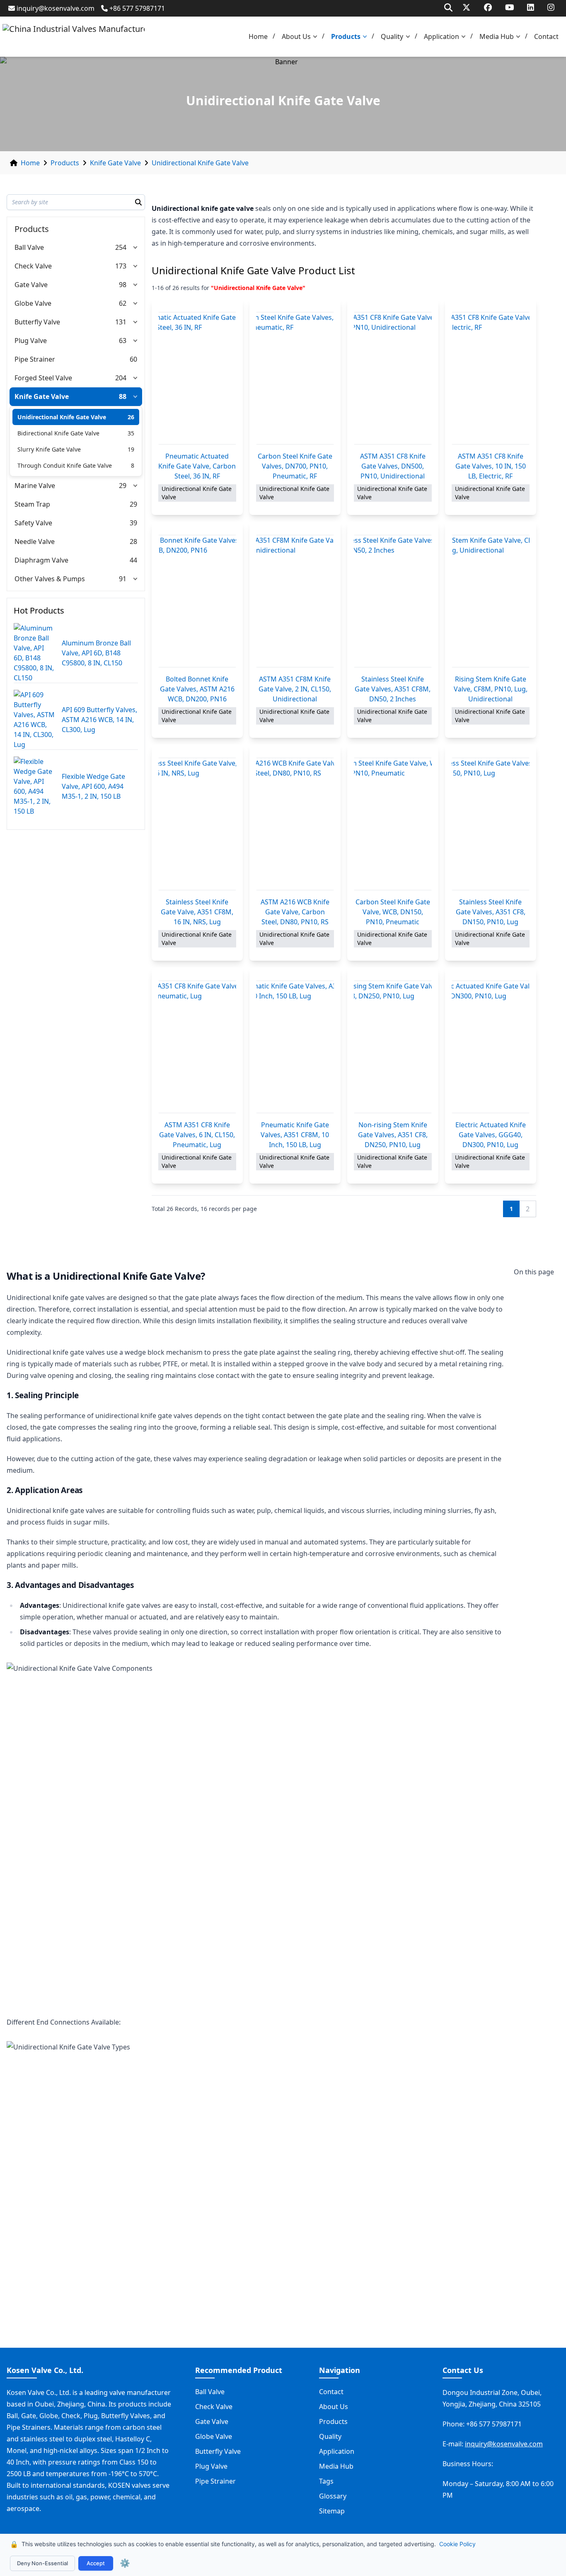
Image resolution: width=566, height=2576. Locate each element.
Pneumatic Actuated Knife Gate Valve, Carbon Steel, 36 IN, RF (197, 466)
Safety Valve (33, 523)
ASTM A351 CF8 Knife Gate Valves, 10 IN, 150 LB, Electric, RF (491, 466)
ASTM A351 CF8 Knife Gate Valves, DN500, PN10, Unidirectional (393, 466)
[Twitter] (466, 7)
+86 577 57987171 (137, 8)
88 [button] (123, 396)
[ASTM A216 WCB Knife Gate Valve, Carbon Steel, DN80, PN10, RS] (295, 824)
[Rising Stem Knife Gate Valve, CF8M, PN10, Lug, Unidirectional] (491, 601)
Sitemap (332, 2511)
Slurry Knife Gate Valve (49, 449)
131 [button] (121, 322)
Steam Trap (32, 504)
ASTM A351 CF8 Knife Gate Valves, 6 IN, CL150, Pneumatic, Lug (197, 1135)
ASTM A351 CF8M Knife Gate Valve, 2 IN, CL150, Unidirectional (295, 689)
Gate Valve (31, 285)
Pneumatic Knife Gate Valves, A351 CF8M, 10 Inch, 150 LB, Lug (295, 1135)
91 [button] (123, 579)
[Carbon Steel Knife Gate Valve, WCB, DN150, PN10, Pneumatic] (393, 824)
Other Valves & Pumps (50, 579)
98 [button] (123, 285)
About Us (296, 36)
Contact (546, 36)
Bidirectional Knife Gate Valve (58, 433)
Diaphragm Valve (41, 560)
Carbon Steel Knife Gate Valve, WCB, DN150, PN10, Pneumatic (393, 912)
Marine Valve (35, 486)
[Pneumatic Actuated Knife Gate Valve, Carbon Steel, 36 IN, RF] (197, 378)
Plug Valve (31, 341)
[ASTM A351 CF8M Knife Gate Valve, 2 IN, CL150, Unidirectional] (295, 601)
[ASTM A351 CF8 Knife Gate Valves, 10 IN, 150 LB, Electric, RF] (491, 378)
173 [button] (121, 266)
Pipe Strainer (35, 359)
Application (441, 36)
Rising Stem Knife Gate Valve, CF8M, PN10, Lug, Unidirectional (491, 689)
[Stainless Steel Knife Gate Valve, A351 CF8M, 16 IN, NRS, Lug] (197, 824)
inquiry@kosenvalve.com (56, 8)
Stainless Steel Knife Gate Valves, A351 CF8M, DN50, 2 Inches (393, 689)
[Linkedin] (531, 7)
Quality (392, 36)
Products (346, 36)
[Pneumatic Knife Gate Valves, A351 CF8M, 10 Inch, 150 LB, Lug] (295, 1047)
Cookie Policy (457, 2544)
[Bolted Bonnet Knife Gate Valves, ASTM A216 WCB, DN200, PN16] (197, 601)
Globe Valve (33, 303)
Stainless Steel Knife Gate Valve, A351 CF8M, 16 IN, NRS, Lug (197, 912)
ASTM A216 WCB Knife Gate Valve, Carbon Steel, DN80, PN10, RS (295, 912)
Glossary (333, 2496)
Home (258, 36)
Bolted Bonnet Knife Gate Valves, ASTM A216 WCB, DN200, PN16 (197, 689)
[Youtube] (510, 7)
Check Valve (33, 266)
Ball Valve (29, 247)
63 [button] (123, 341)
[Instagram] (551, 7)
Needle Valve (35, 541)
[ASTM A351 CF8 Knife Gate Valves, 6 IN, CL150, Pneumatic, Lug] (197, 1047)
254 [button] (121, 247)
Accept (96, 2563)
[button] (317, 37)
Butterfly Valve (37, 322)
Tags (326, 2481)
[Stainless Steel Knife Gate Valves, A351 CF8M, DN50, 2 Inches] (393, 601)
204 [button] (121, 378)
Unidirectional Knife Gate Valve (200, 163)
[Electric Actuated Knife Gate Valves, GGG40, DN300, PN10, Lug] (491, 1047)
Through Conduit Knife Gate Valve (65, 465)
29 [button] (123, 486)
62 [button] (123, 303)
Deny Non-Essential (42, 2563)
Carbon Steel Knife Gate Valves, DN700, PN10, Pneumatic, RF (295, 466)
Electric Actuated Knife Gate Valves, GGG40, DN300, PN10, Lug (491, 1135)
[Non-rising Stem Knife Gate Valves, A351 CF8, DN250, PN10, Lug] (393, 1047)
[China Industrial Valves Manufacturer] (74, 37)
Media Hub (497, 36)
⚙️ (125, 2563)
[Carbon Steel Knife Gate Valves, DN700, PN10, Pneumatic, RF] (295, 378)
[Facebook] (488, 7)
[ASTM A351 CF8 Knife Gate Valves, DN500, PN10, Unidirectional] (393, 378)
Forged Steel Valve (43, 378)
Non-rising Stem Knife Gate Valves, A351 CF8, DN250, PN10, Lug (393, 1135)
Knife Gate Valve (115, 163)
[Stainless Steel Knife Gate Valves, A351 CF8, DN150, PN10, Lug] (491, 824)
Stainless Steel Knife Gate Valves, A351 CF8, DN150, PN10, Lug (491, 912)
